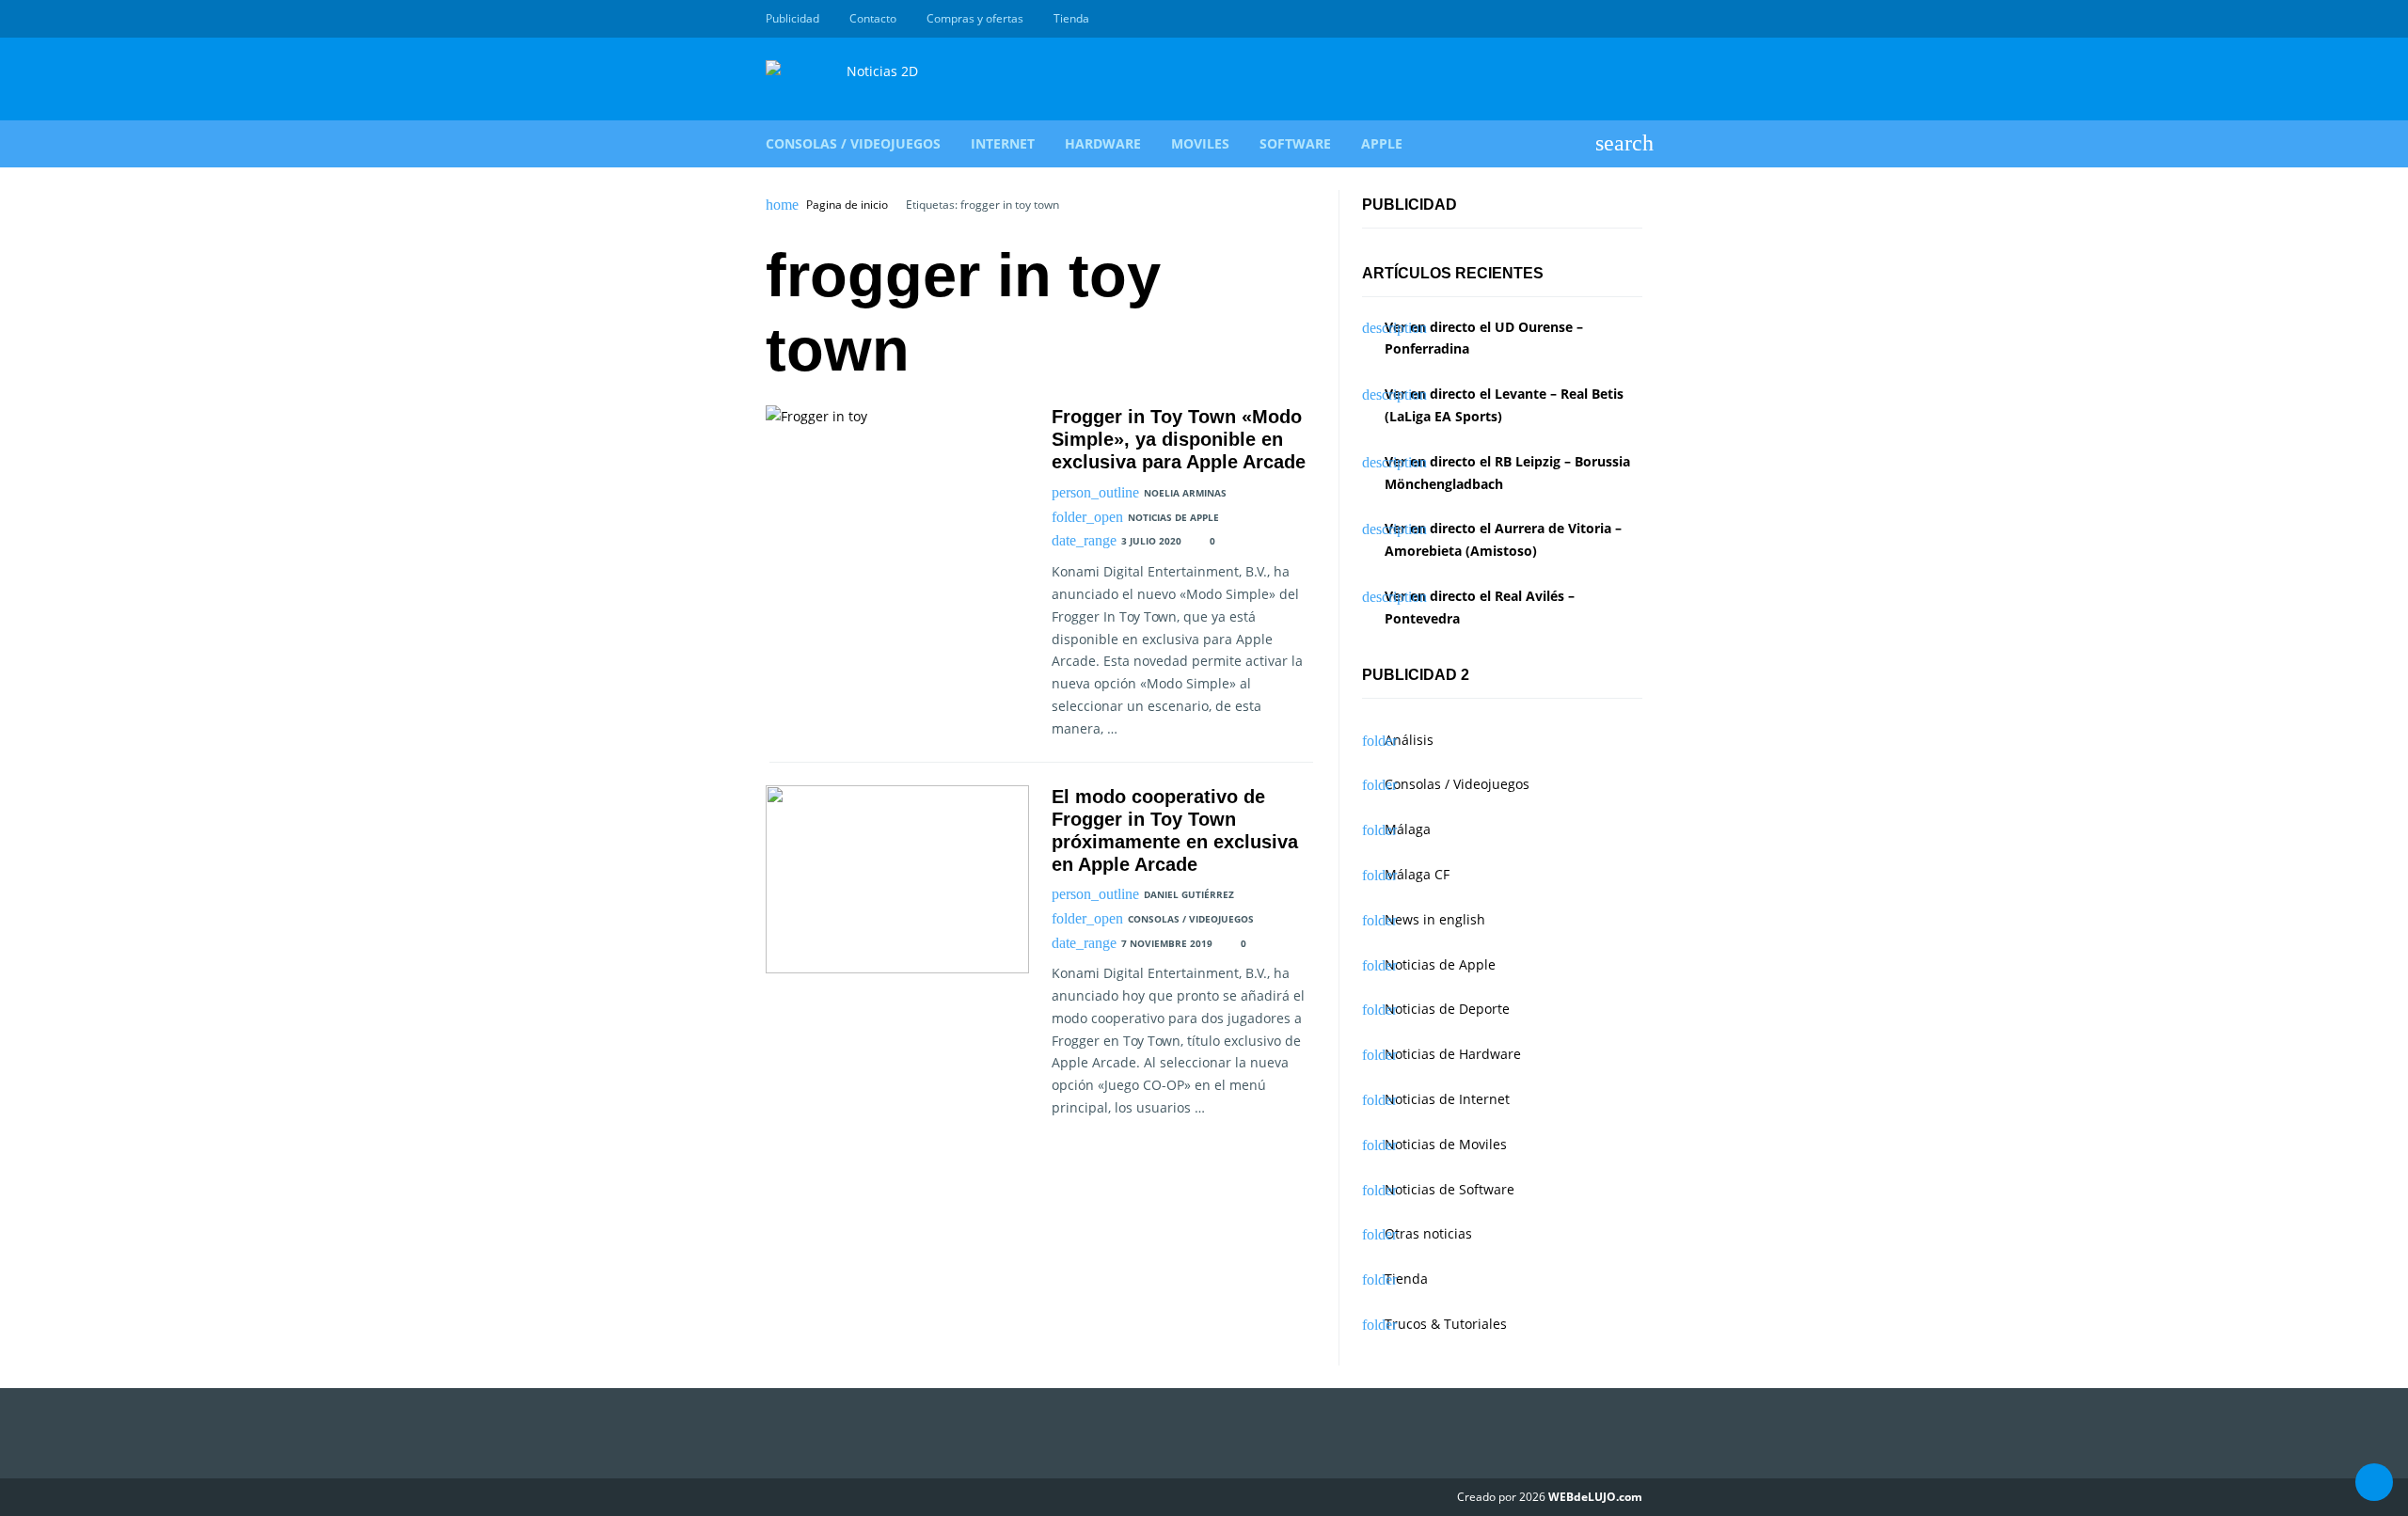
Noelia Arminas (1185, 493)
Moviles (1200, 143)
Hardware (1103, 143)
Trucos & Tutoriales (1446, 1324)
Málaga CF (1417, 874)
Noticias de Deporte (1447, 1009)
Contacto (873, 18)
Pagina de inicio (847, 205)
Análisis (1409, 740)
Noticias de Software (1450, 1189)
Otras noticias (1428, 1233)
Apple (1382, 143)
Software (1295, 143)
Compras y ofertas (975, 18)
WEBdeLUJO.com (1595, 1497)
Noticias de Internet (1447, 1099)
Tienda (1071, 18)
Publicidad (792, 18)
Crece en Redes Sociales (1632, 19)
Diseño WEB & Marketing (1610, 19)
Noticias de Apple (1173, 517)
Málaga (1408, 829)
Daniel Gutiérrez (1189, 894)
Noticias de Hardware (1453, 1054)
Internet (1003, 143)
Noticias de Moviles (1446, 1144)
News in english (1435, 919)
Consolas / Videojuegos (853, 143)
